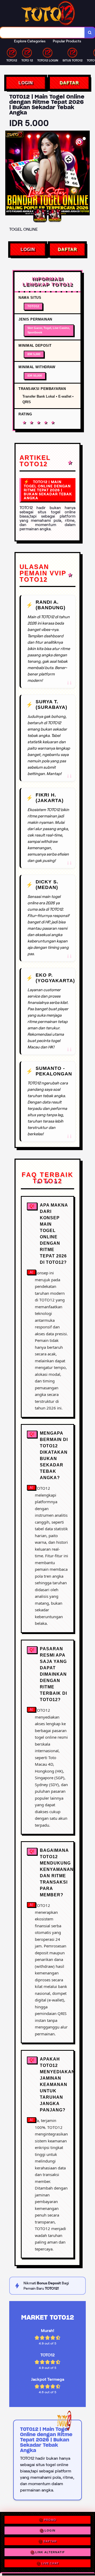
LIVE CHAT (50, 2565)
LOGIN (26, 83)
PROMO (50, 2519)
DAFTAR (69, 83)
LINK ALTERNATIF (50, 2554)
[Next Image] (85, 174)
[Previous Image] (9, 174)
